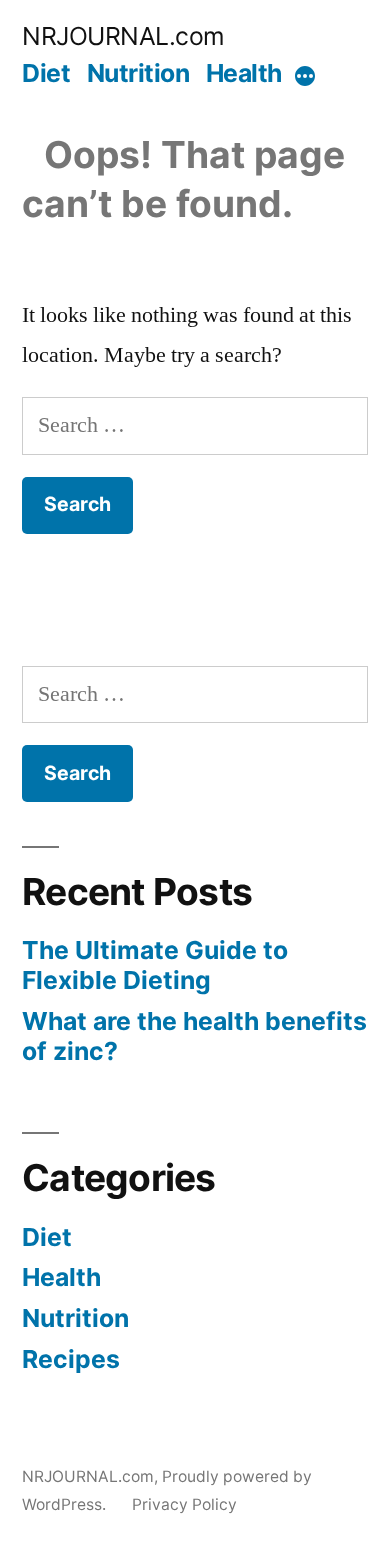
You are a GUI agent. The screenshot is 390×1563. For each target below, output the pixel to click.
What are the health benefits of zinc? (194, 1036)
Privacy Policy (184, 1504)
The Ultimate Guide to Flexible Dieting (155, 965)
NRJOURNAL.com (123, 36)
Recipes (71, 1359)
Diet (46, 73)
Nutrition (138, 73)
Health (244, 73)
